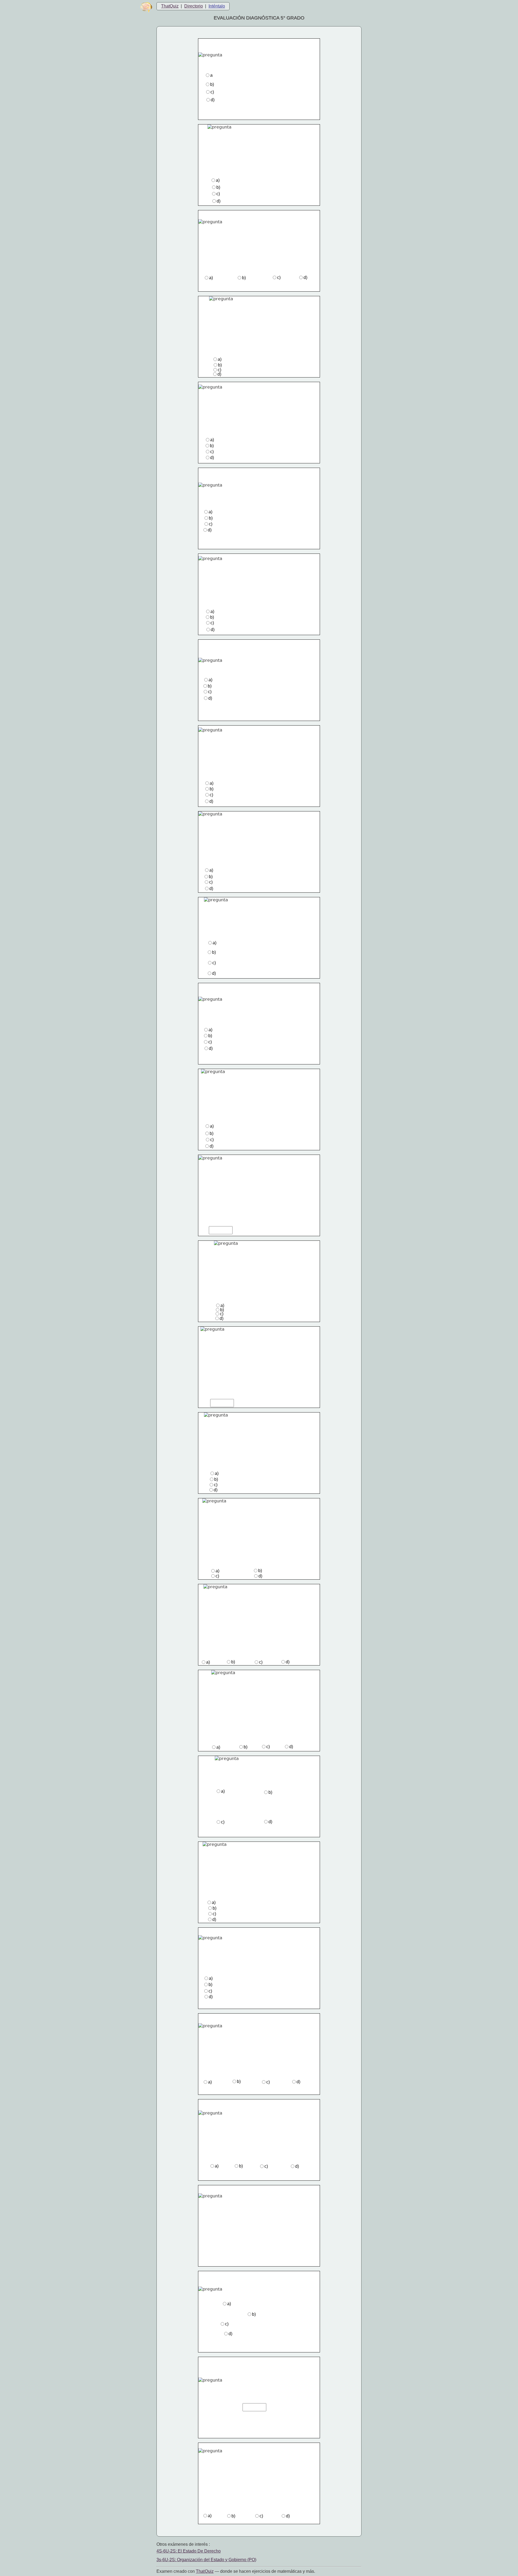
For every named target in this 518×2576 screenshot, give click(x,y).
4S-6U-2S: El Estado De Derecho (189, 2551)
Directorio (194, 6)
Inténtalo (217, 6)
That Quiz (205, 2571)
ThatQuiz (170, 6)
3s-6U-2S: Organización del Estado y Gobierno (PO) (206, 2560)
